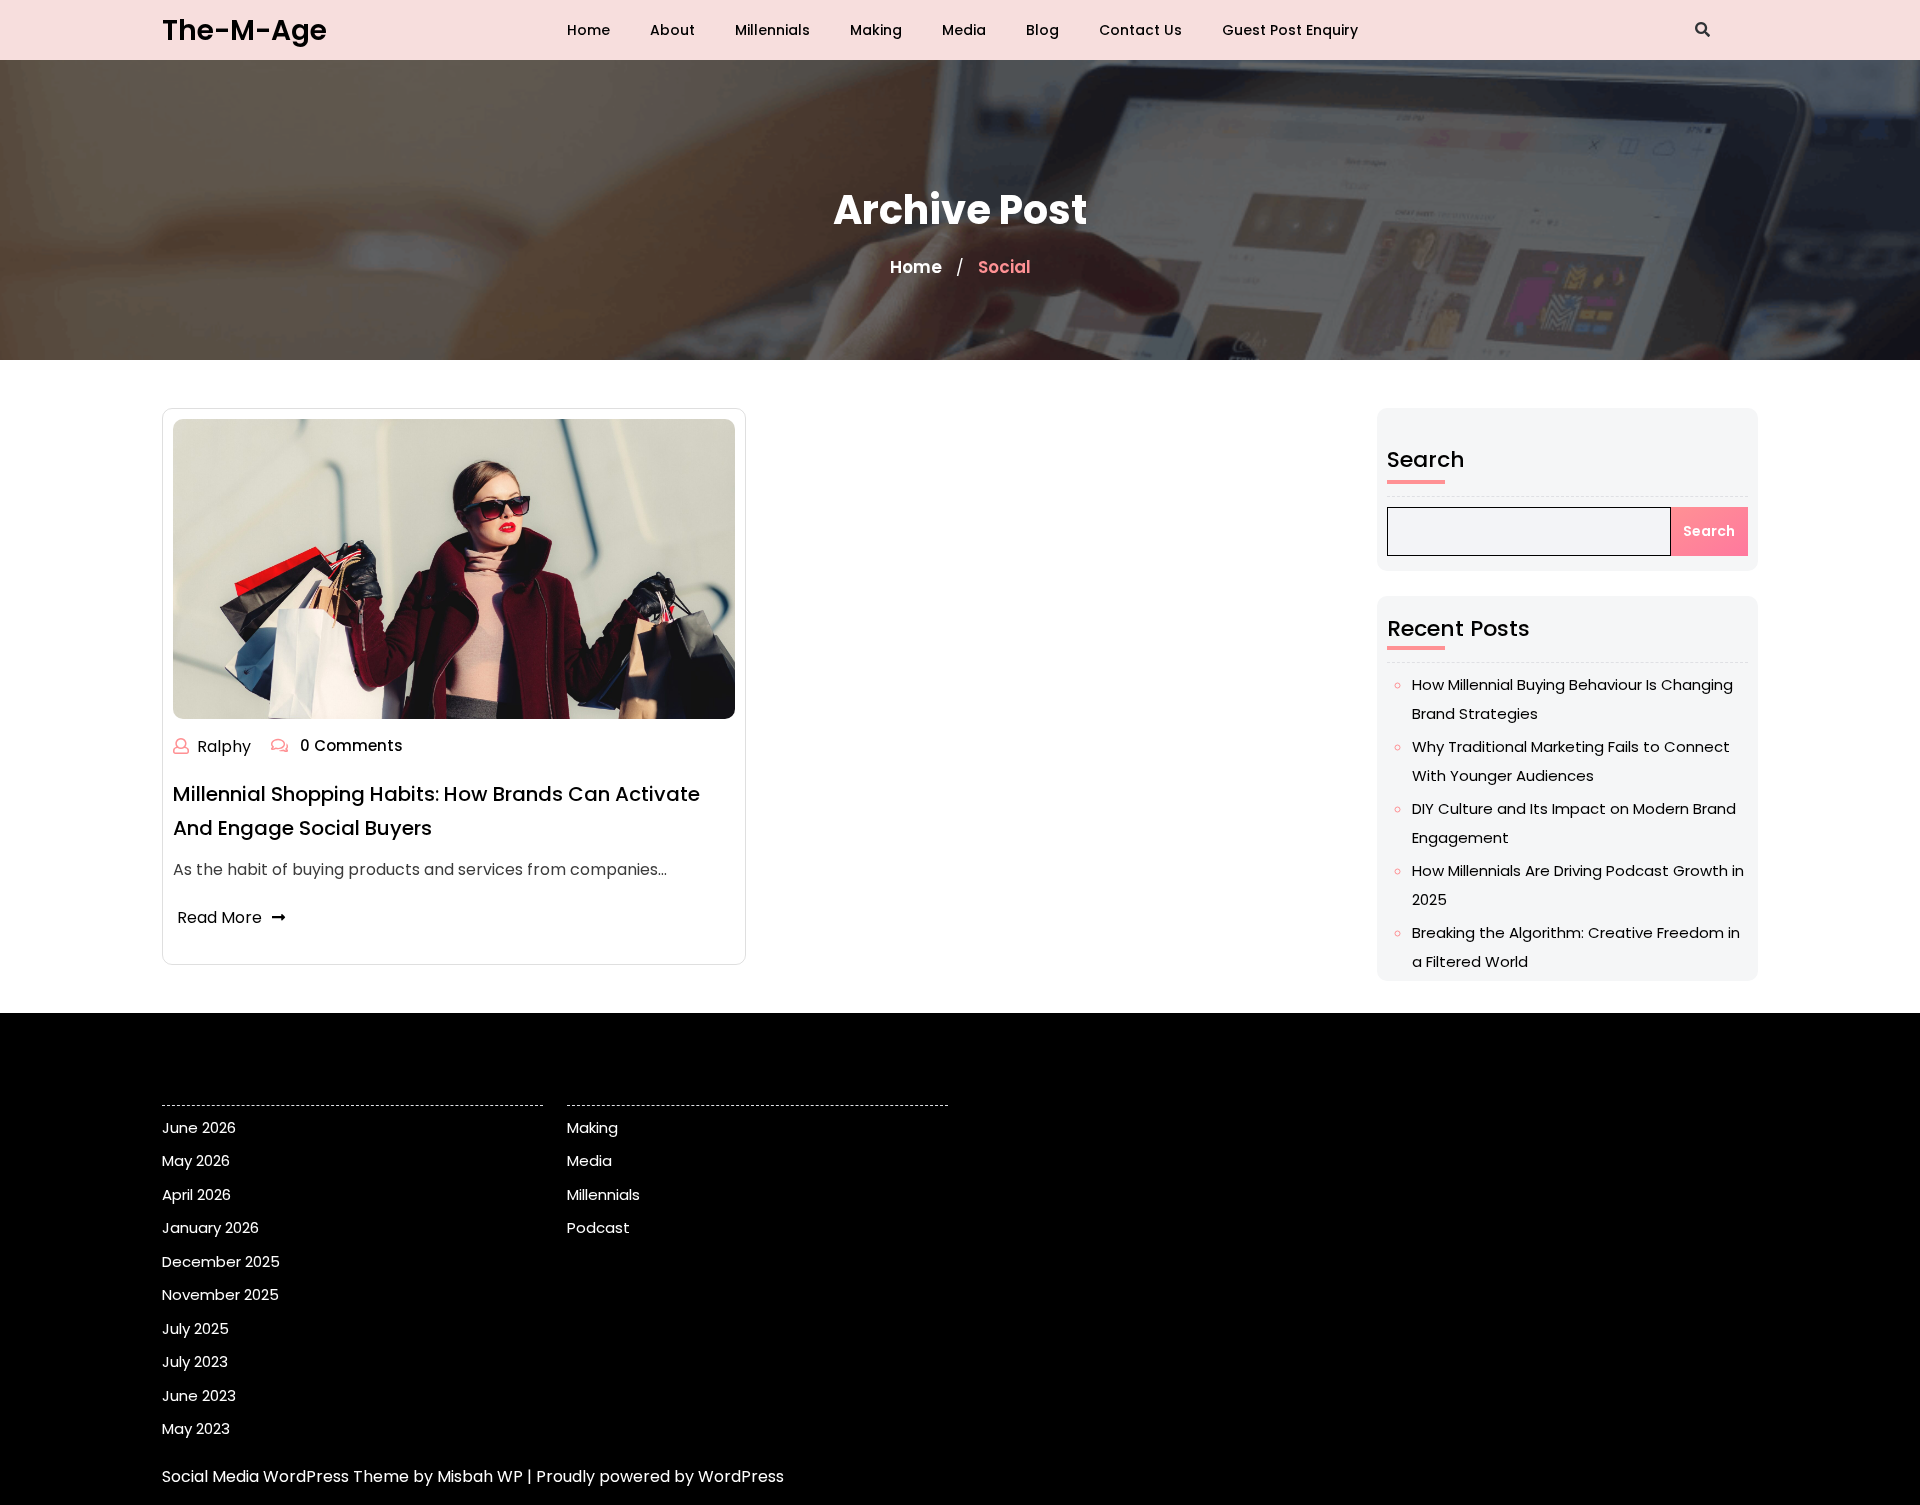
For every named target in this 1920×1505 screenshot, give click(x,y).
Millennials (772, 30)
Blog (1042, 30)
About (672, 30)
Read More (219, 917)
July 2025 (195, 1328)
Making (876, 30)
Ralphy (224, 746)
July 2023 (195, 1361)
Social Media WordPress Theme (287, 1476)
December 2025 (221, 1261)
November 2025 (220, 1294)
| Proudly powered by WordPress (655, 1476)
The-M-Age (244, 30)
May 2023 (196, 1428)
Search (1426, 459)
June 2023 (199, 1395)
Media (964, 30)
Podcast (598, 1227)
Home (588, 30)
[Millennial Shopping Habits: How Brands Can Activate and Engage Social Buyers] (454, 567)
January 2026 (210, 1227)
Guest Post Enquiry (1290, 30)
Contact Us (1140, 30)
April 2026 (196, 1194)
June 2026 (199, 1127)
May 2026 (196, 1160)
